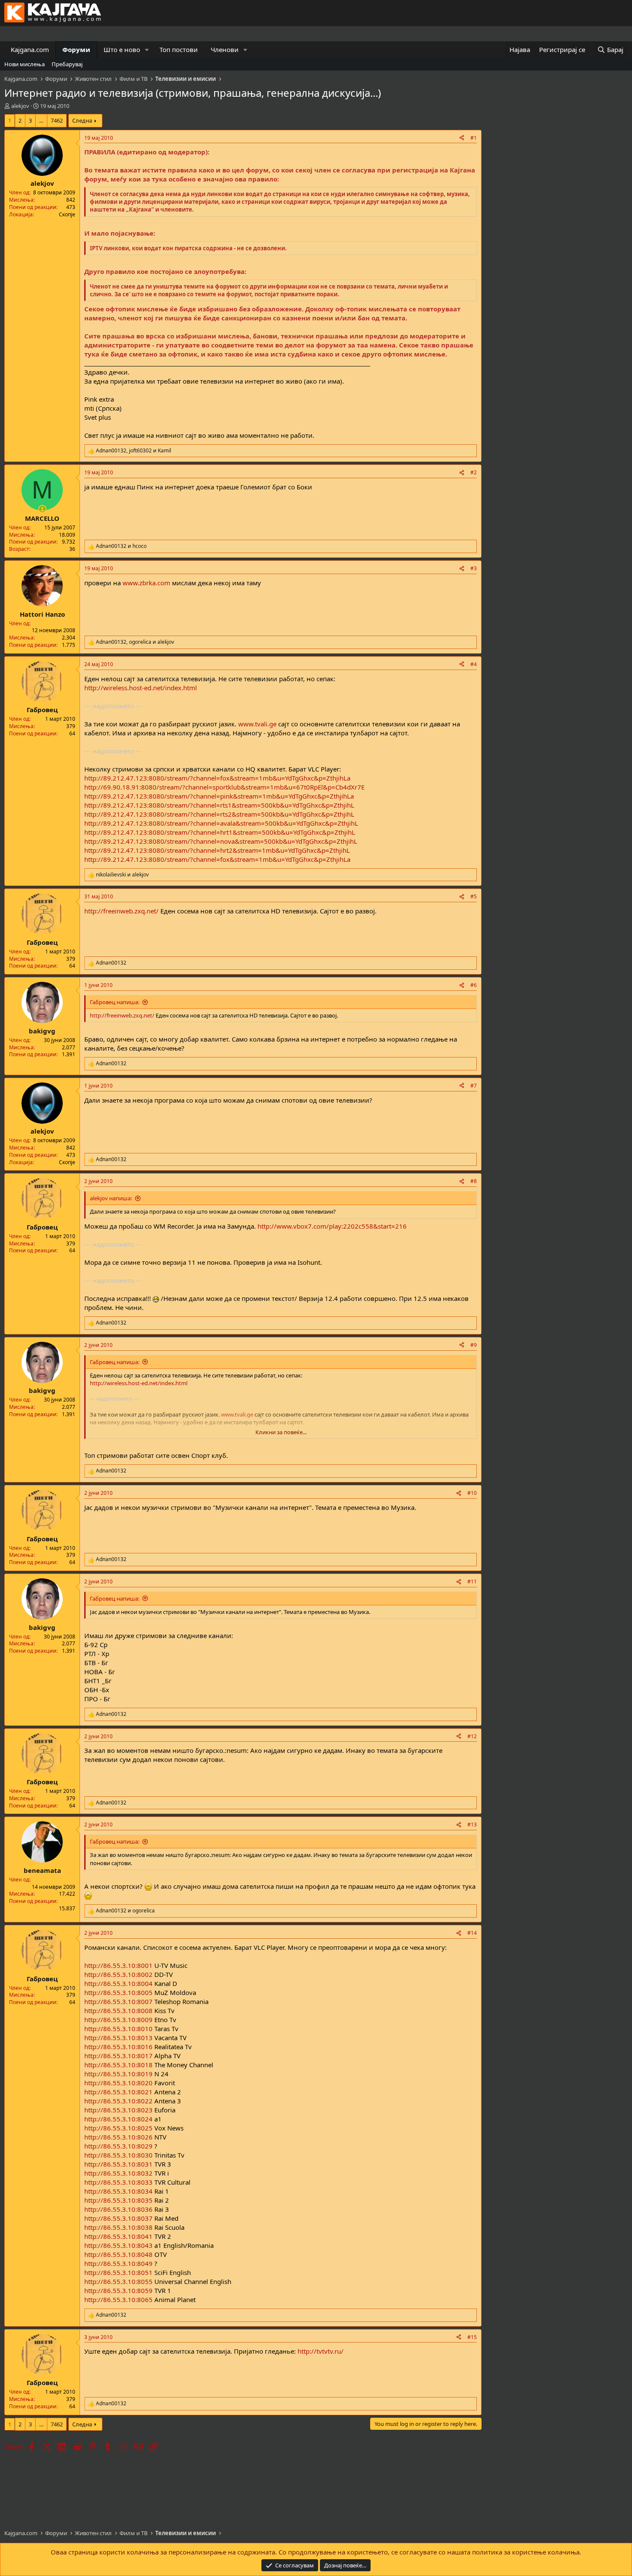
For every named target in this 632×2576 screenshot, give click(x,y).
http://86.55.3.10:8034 (118, 2191)
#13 (472, 1824)
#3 (474, 568)
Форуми (76, 49)
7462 (57, 120)
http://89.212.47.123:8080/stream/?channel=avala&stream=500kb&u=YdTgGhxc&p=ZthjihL (221, 823)
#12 (472, 1736)
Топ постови (179, 49)
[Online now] (42, 509)
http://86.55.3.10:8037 (118, 2218)
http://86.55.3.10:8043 (118, 2245)
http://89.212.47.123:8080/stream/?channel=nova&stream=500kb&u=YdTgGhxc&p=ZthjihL (221, 841)
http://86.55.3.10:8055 (118, 2281)
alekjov (20, 106)
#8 (474, 1181)
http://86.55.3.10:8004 (118, 1983)
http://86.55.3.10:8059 (118, 2290)
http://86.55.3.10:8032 (118, 2173)
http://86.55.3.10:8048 (118, 2254)
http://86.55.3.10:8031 (118, 2164)
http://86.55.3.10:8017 (118, 2056)
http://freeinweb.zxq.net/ (121, 911)
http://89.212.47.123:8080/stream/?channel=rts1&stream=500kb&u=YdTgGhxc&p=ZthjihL (219, 805)
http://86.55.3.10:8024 (118, 2119)
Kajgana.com (30, 49)
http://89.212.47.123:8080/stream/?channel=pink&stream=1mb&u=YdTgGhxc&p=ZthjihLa (219, 796)
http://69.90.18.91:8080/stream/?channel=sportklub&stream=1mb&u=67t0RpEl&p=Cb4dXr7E (224, 787)
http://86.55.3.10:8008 (118, 2010)
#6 (474, 985)
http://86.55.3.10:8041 (118, 2236)
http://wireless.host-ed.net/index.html (141, 688)
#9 (474, 1345)
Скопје (67, 214)
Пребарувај (67, 64)
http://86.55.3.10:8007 (118, 2001)
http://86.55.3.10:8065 (118, 2299)
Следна (82, 120)
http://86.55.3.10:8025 (118, 2128)
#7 (474, 1086)
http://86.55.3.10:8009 (118, 2020)
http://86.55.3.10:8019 (118, 2074)
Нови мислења (25, 64)
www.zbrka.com (146, 583)
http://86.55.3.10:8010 (118, 2029)
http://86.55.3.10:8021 (118, 2092)
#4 (474, 664)
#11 (472, 1582)
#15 (472, 2337)
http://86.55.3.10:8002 (118, 1974)
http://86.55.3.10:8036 (118, 2209)
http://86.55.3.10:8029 (118, 2146)
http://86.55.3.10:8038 (118, 2227)
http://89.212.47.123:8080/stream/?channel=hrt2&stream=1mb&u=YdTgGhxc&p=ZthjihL (217, 850)
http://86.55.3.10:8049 (118, 2263)
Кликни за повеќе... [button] (281, 1432)
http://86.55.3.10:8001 (118, 1965)
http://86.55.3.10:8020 (118, 2083)
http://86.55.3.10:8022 (118, 2101)
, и (133, 451)
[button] (147, 50)
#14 (472, 1933)
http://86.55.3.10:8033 (118, 2182)
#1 (474, 138)
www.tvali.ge (257, 724)
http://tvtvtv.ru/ (321, 2351)
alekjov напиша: (111, 1198)
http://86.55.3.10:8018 (118, 2065)
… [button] (41, 120)
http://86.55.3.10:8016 (118, 2047)
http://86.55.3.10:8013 (118, 2038)
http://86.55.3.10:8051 (118, 2272)
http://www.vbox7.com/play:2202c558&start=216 (332, 1226)
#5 (474, 896)
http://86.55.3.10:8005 (118, 1992)
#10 (472, 1493)
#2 (474, 472)
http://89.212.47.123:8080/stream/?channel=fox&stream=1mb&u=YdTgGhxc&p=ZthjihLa (217, 778)
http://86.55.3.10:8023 (118, 2110)
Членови (225, 49)
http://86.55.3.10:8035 (118, 2200)
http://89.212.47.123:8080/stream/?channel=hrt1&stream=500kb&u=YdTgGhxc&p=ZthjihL (220, 832)
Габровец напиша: (115, 1002)
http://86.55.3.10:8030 (118, 2155)
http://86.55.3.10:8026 (118, 2137)
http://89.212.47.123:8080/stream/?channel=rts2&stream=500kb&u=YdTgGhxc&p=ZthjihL (219, 814)
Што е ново (122, 49)
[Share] (462, 138)
